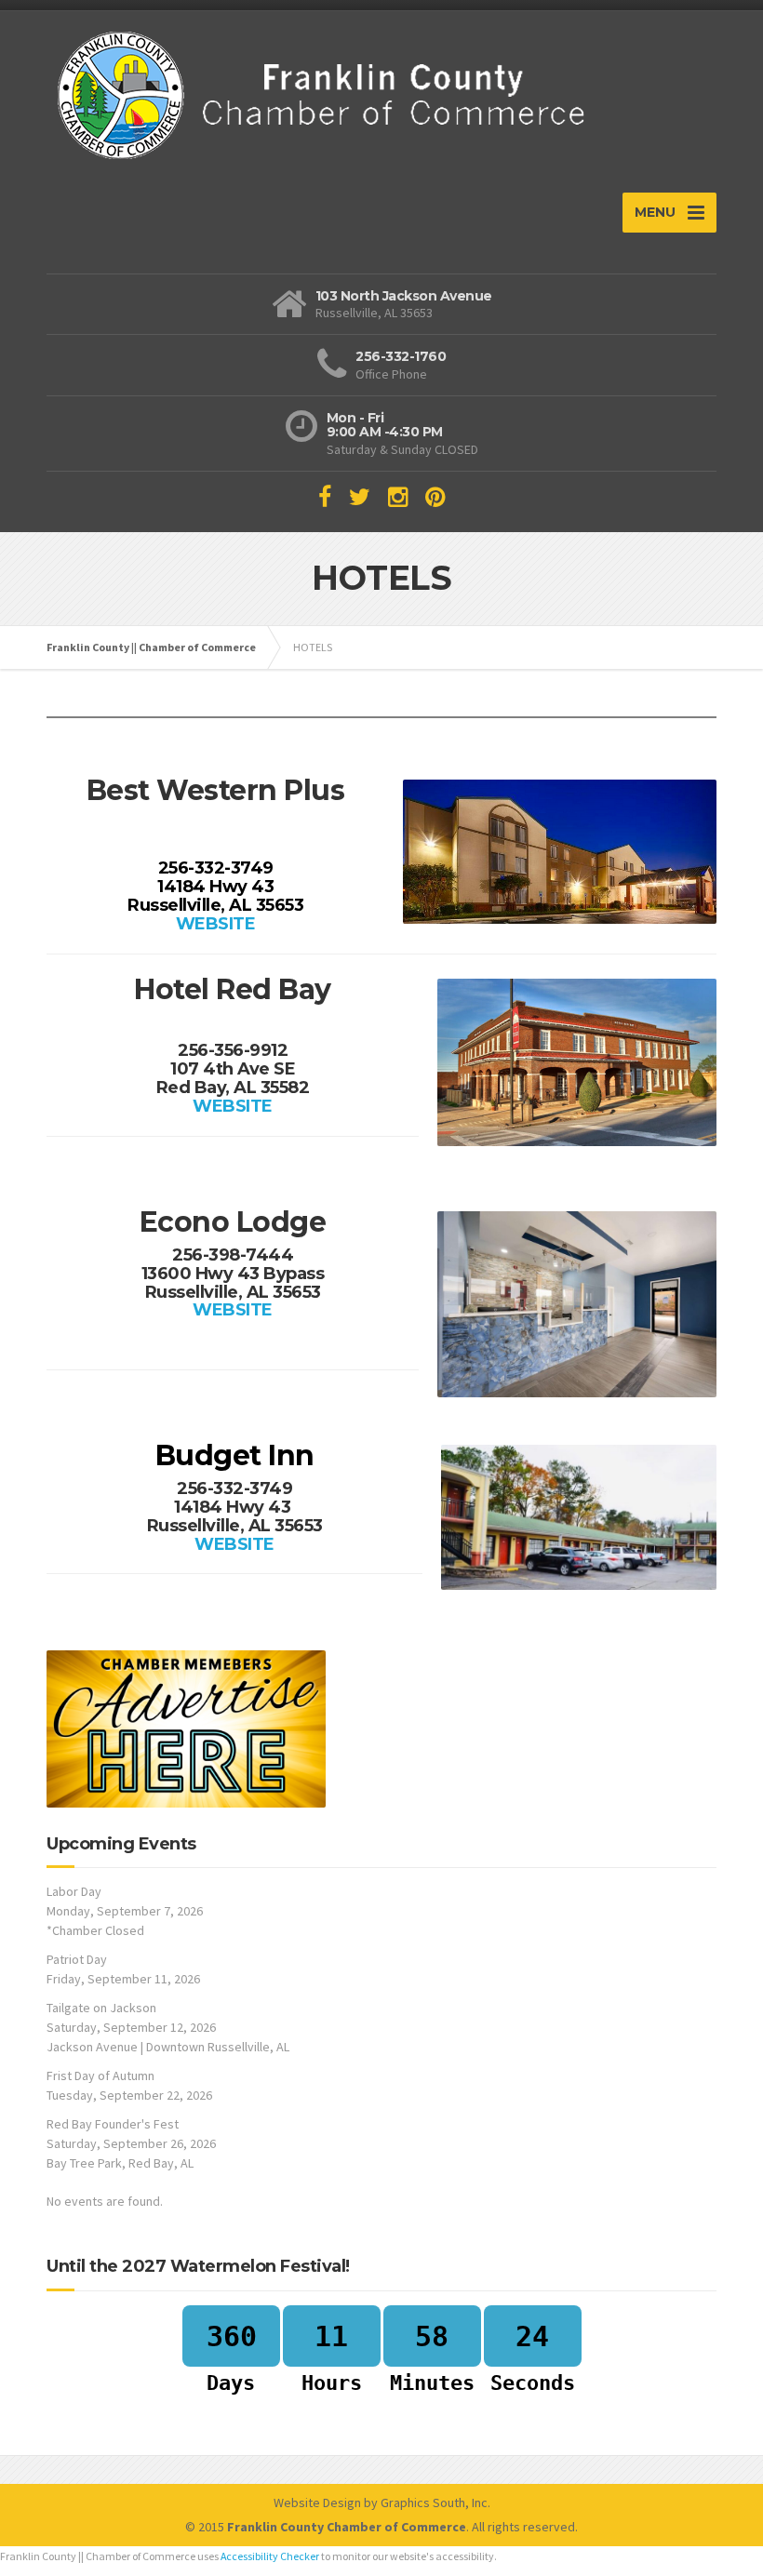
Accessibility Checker (270, 2556)
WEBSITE (216, 924)
